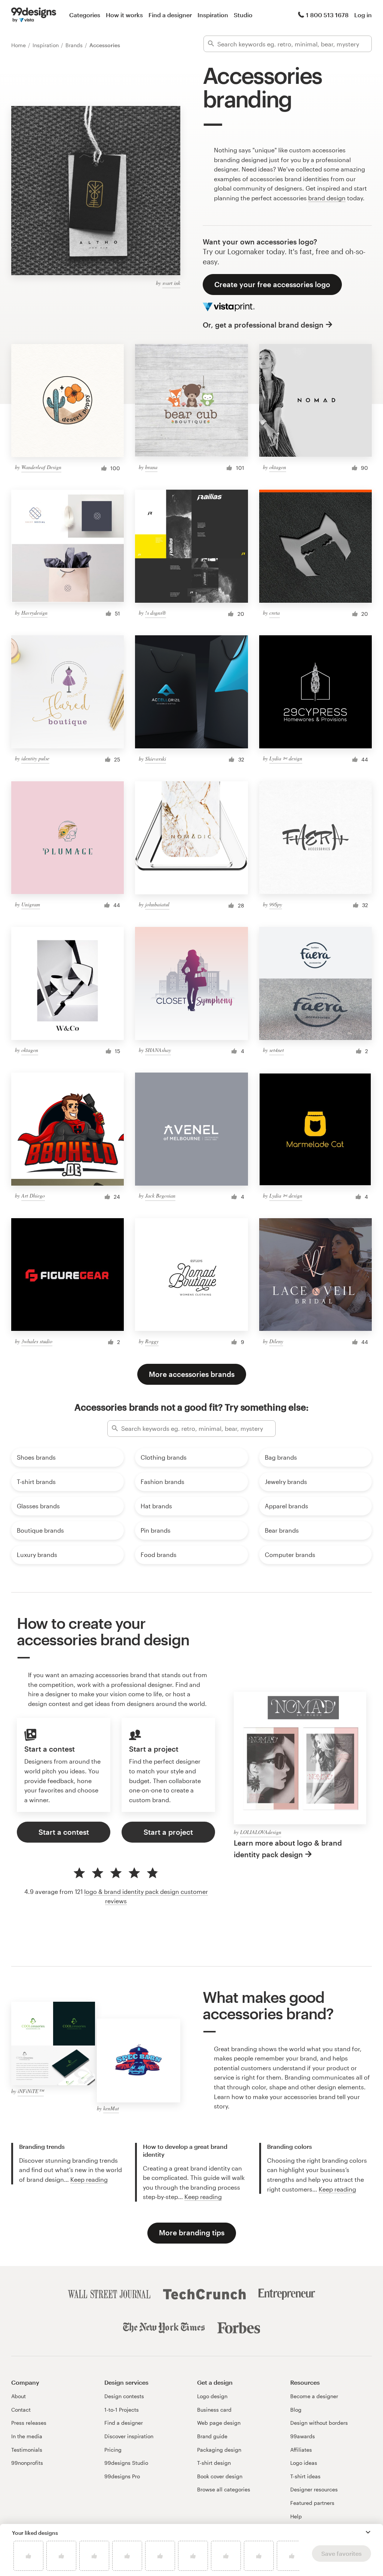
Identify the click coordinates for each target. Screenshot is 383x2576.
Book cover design (220, 2476)
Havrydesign (34, 613)
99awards (303, 2436)
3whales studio (37, 1341)
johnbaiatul (157, 904)
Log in (363, 15)
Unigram (31, 904)
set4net (277, 1050)
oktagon (278, 467)
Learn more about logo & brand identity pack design (288, 1849)
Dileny (276, 1341)
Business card (214, 2410)
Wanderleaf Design (41, 467)
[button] (368, 2532)
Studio (243, 15)
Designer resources (314, 2489)
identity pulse (35, 758)
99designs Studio (126, 2463)
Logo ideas (304, 2463)
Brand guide (212, 2436)
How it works (124, 15)
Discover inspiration (129, 2436)
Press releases (29, 2423)
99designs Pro (122, 2476)
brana (151, 467)
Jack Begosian (160, 1196)
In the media (27, 2436)
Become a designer (314, 2396)
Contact (21, 2410)
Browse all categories (224, 2489)
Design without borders (319, 2423)
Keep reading (89, 2179)
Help (296, 2516)
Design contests (124, 2396)
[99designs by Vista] (34, 15)
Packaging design (219, 2450)
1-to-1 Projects (122, 2410)
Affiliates (301, 2450)
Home (19, 45)
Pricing (113, 2450)
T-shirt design (214, 2463)
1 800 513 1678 (327, 15)
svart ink (171, 283)
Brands (75, 45)
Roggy (152, 1341)
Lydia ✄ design (286, 758)
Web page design (219, 2423)
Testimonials (27, 2450)
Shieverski (156, 759)
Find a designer (170, 15)
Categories (85, 15)
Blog (296, 2410)
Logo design (212, 2396)
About (19, 2396)
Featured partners (312, 2503)
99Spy (276, 904)
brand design (327, 198)
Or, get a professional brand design (263, 325)
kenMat (111, 2108)
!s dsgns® (156, 613)
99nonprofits (27, 2463)
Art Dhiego (33, 1196)
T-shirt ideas (305, 2476)
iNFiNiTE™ (31, 2091)
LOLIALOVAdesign (261, 1832)
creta (275, 613)
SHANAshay (158, 1050)
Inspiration (213, 15)
